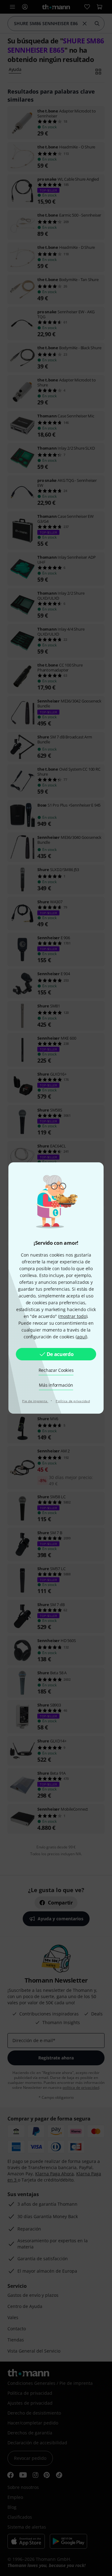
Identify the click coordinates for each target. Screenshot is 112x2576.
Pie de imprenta (35, 1401)
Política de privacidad (73, 1401)
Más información (56, 1385)
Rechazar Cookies (56, 1370)
